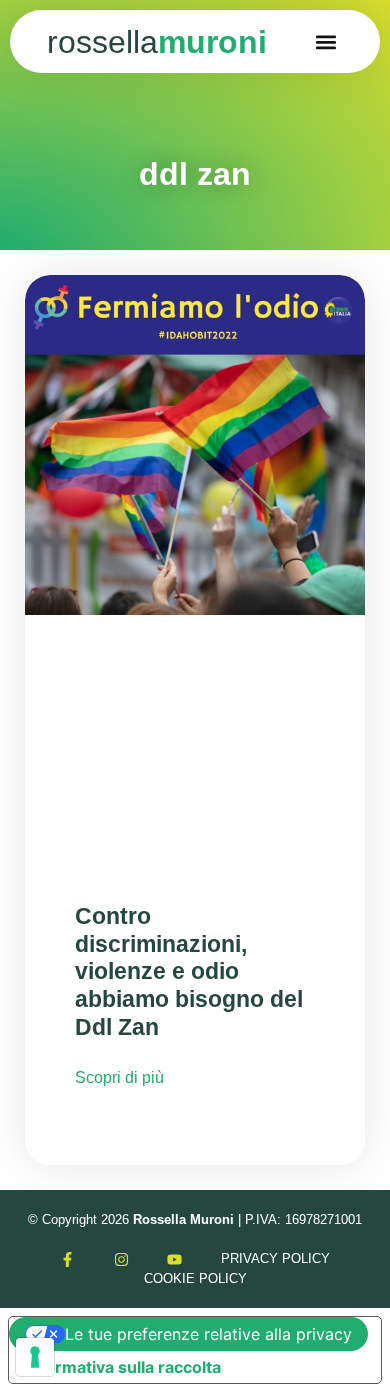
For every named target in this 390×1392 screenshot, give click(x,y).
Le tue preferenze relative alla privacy (208, 1334)
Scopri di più (119, 1077)
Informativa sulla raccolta (123, 1367)
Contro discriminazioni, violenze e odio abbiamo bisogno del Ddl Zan (189, 971)
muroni (157, 42)
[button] (326, 41)
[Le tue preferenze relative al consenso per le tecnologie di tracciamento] (35, 1357)
